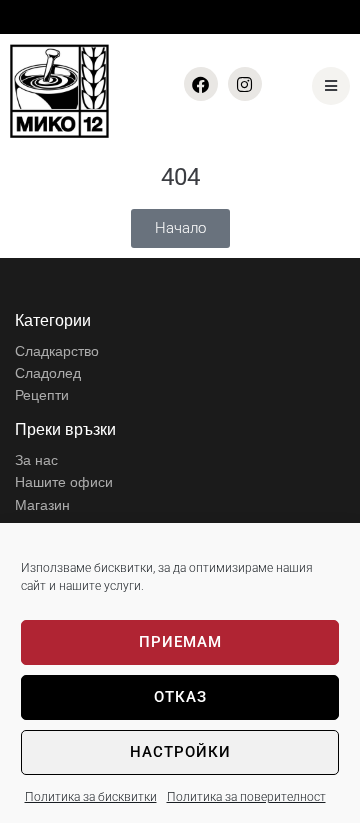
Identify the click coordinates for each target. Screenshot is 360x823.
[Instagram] (245, 84)
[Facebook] (201, 84)
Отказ (180, 697)
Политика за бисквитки (91, 797)
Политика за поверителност (246, 797)
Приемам (180, 642)
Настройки (180, 752)
